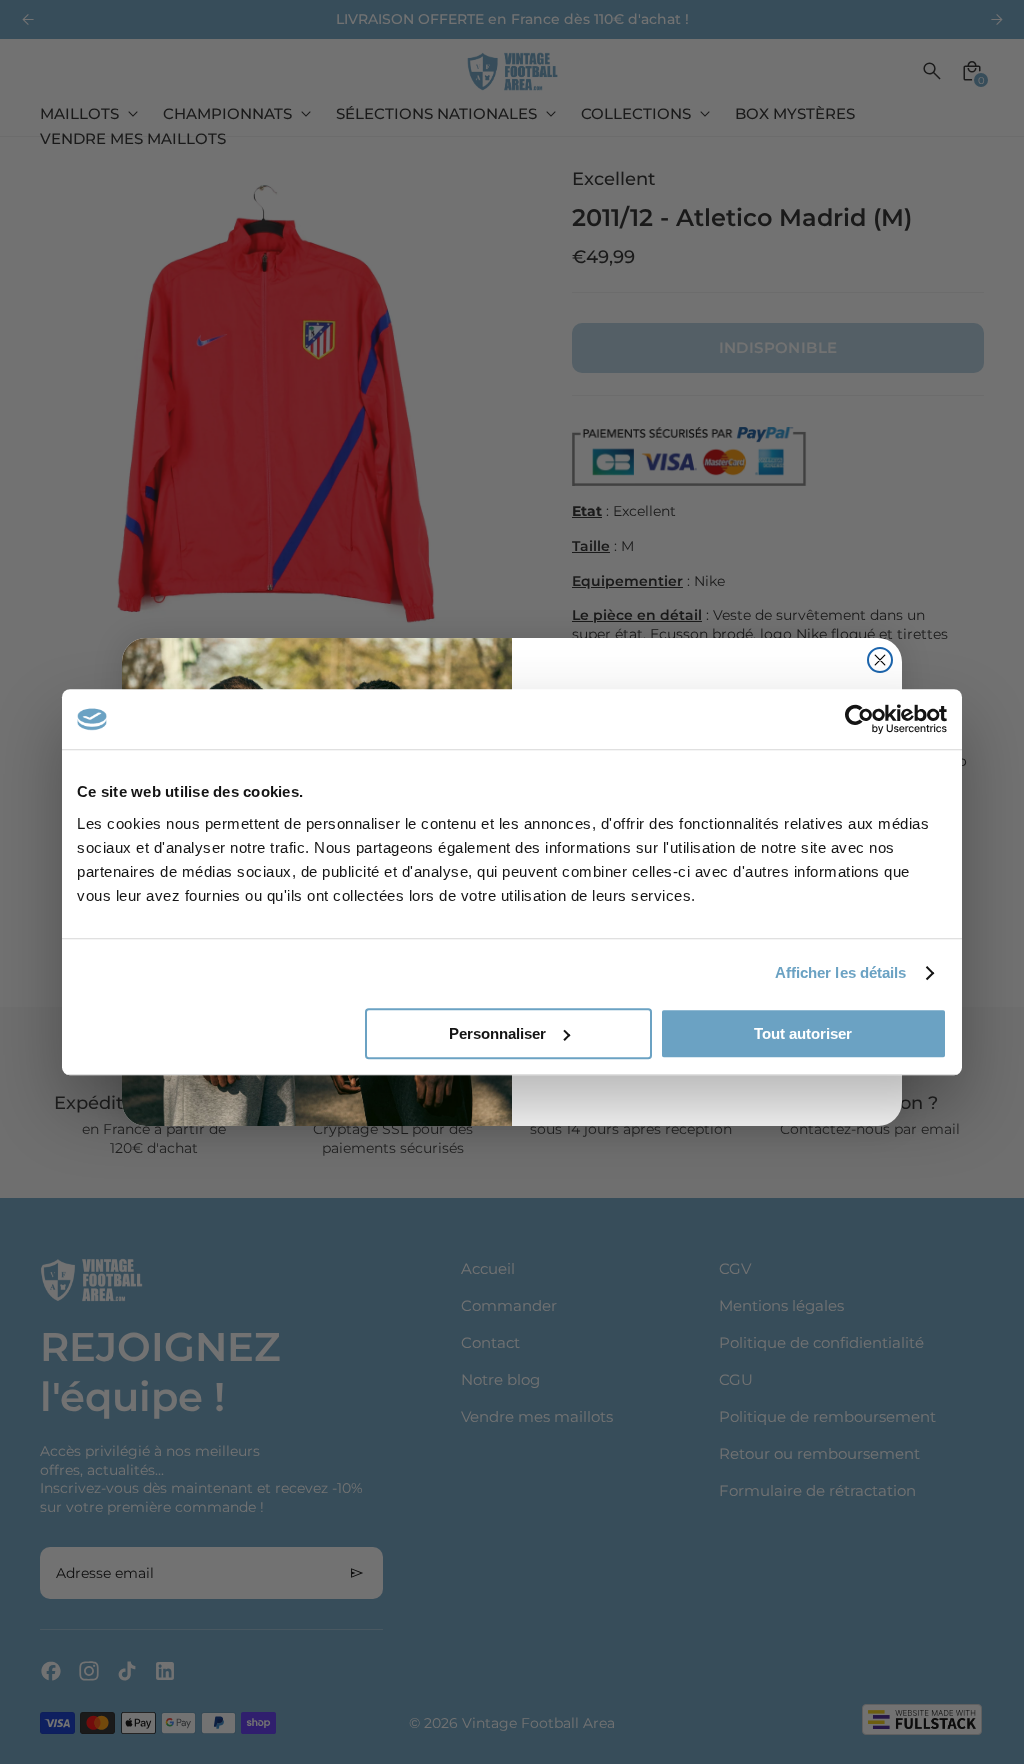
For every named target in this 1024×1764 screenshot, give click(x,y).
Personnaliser (497, 1033)
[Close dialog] (880, 660)
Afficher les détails (841, 972)
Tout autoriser (803, 1033)
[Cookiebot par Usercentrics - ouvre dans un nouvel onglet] (859, 719)
